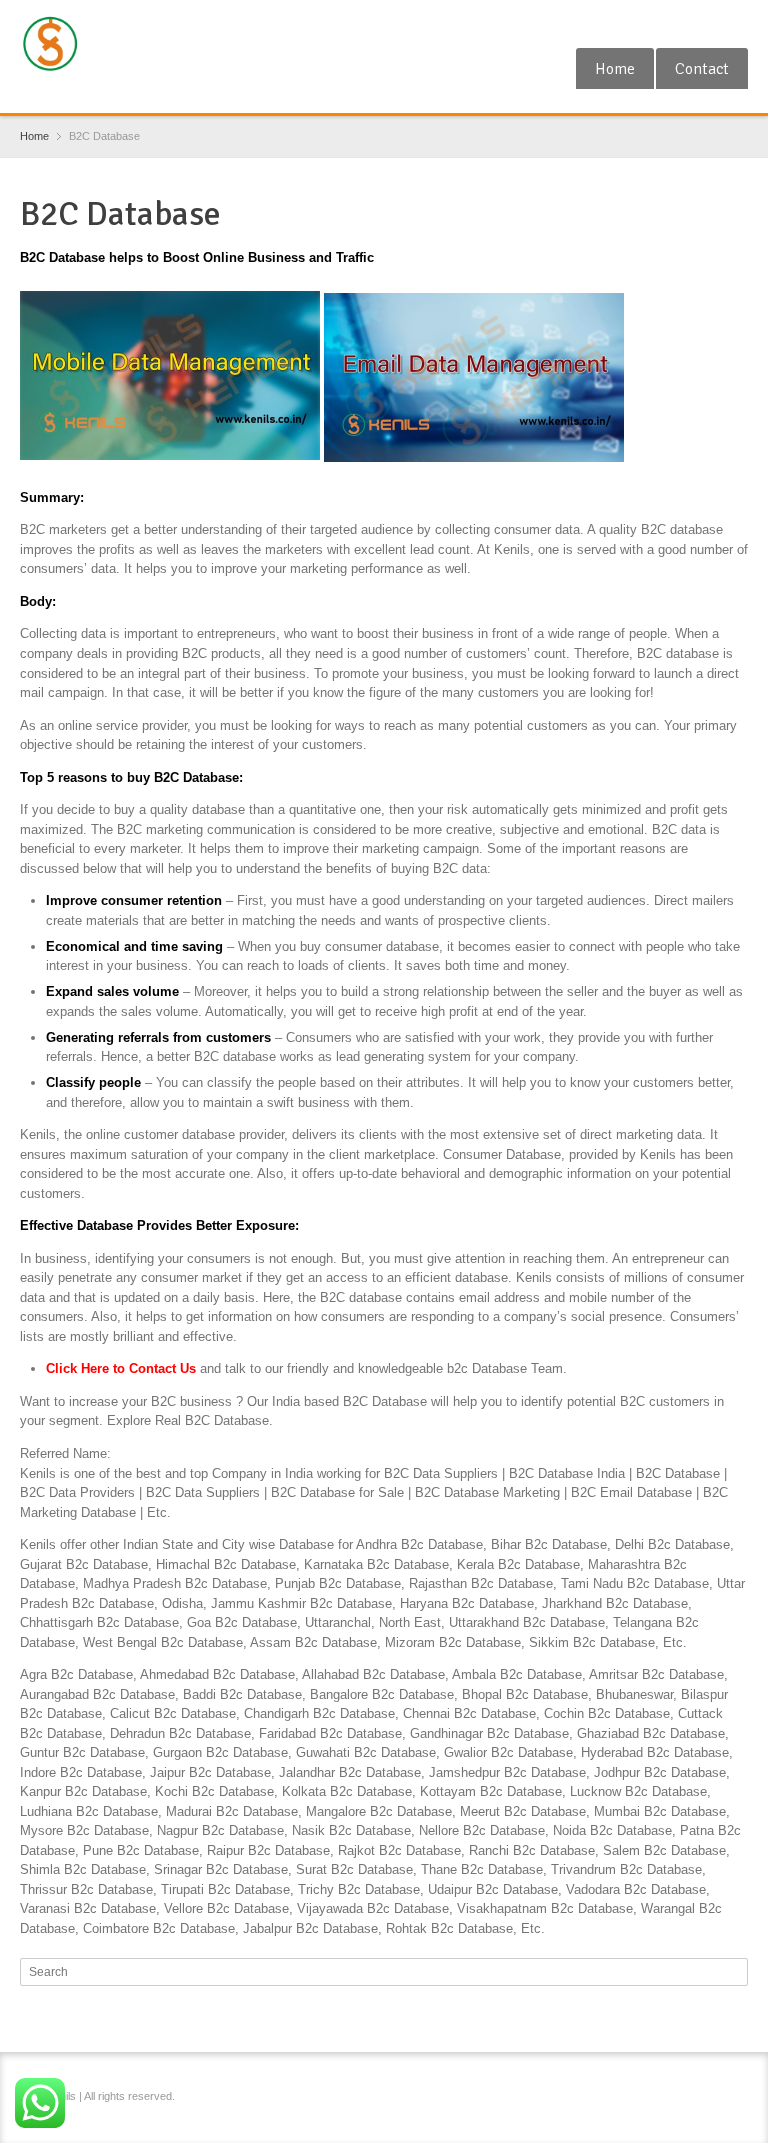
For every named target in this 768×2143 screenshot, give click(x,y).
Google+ (670, 23)
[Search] (735, 1972)
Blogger (736, 23)
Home (615, 69)
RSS (703, 23)
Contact (702, 69)
